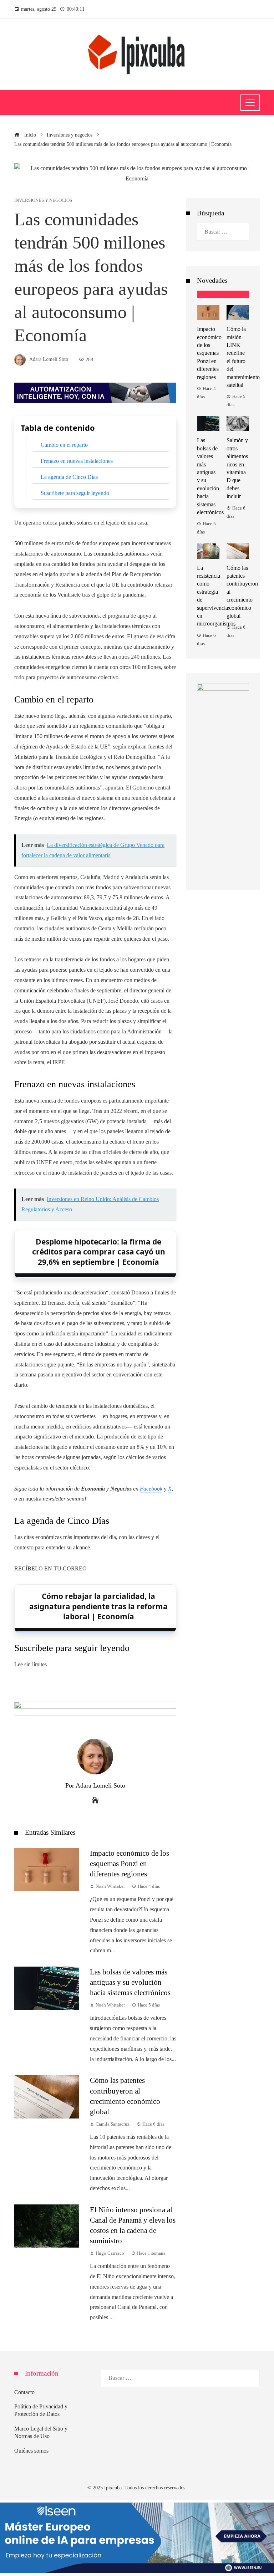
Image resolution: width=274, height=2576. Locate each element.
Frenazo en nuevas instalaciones (77, 461)
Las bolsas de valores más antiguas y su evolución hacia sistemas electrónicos (130, 1982)
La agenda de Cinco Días (69, 477)
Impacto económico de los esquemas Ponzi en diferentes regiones (130, 1863)
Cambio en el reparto (64, 445)
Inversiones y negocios (43, 201)
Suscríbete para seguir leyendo (75, 493)
